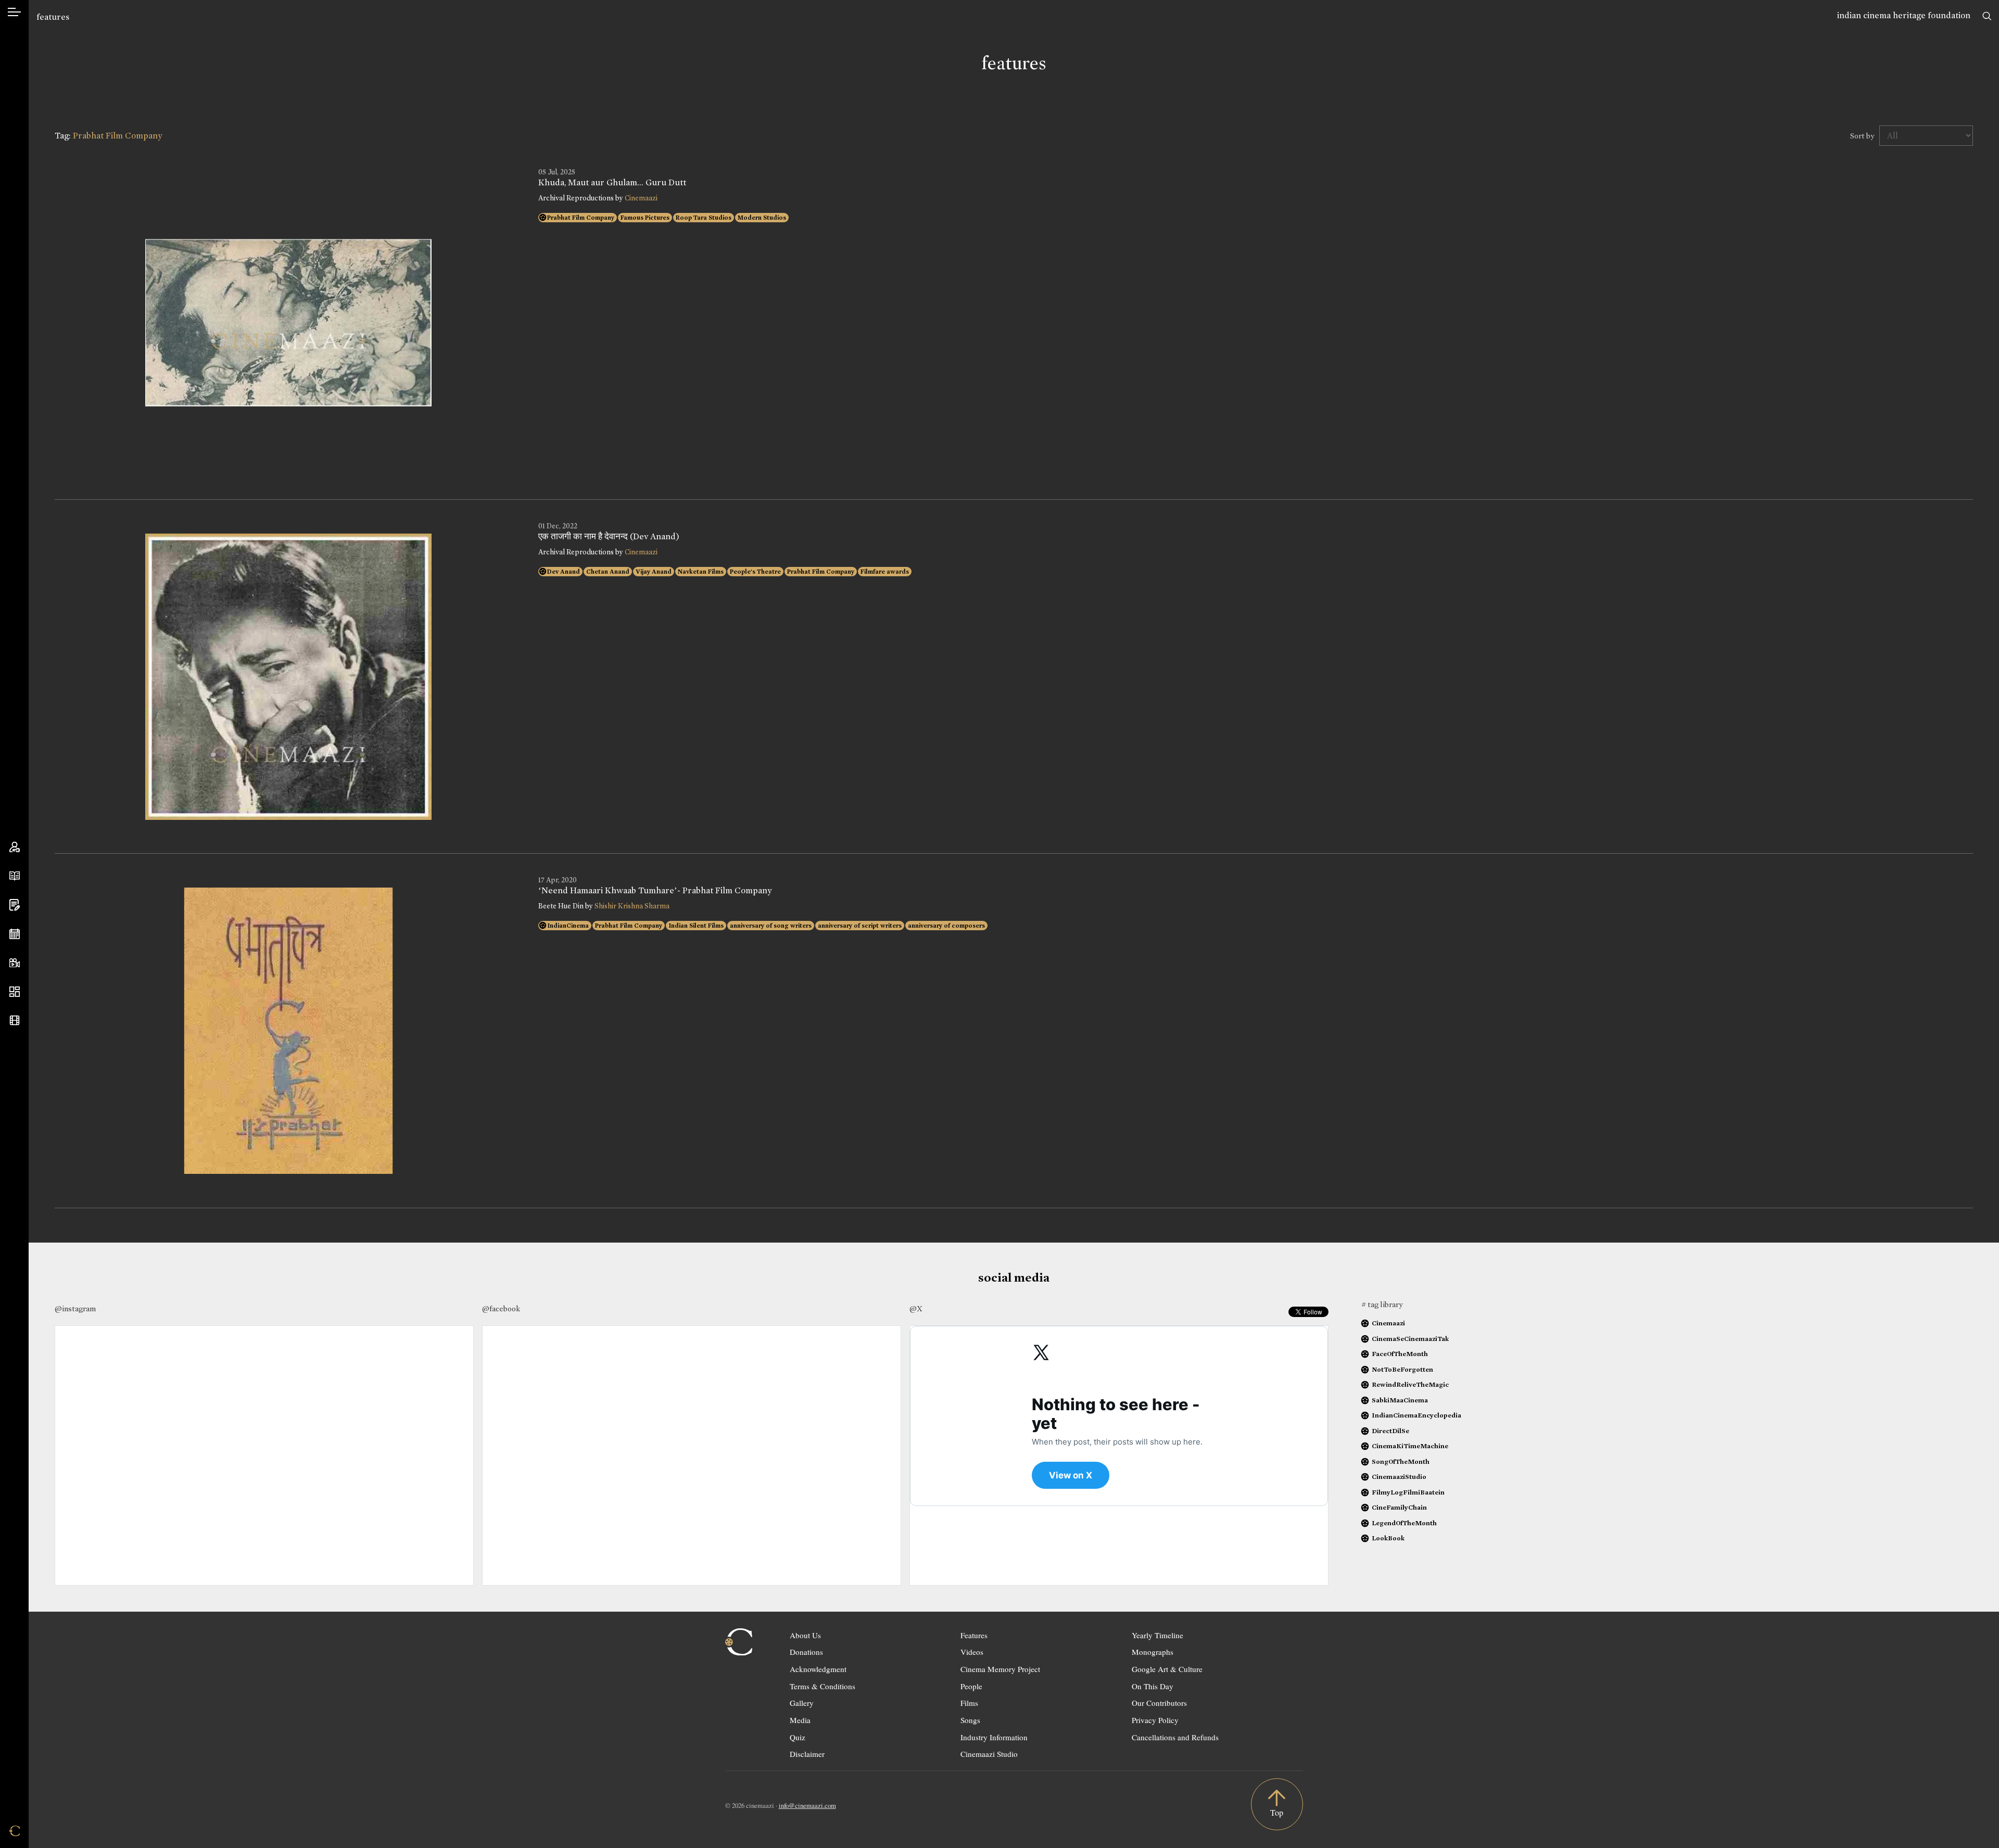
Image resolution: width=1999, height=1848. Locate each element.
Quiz (798, 1737)
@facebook (501, 1309)
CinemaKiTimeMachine (1410, 1446)
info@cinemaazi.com (807, 1805)
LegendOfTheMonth (1404, 1523)
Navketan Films (701, 572)
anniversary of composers (946, 926)
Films (969, 1703)
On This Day (1153, 1686)
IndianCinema (568, 926)
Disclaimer (807, 1754)
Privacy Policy (1155, 1720)
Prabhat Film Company (581, 218)
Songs (970, 1720)
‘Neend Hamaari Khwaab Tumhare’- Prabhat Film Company (655, 891)
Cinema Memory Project (1000, 1669)
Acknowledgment (818, 1669)
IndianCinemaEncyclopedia (1416, 1415)
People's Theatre (755, 572)
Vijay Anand (654, 572)
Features (974, 1635)
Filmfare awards (885, 572)
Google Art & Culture (1167, 1669)
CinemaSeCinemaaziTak (1410, 1339)
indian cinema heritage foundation (1904, 15)
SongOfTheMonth (1401, 1461)
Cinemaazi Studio (989, 1754)
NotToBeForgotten (1402, 1369)
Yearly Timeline (1157, 1635)
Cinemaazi (641, 198)
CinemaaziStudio (1399, 1477)
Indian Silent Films (696, 926)
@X (916, 1309)
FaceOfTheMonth (1400, 1354)
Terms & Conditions (823, 1686)
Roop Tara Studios (704, 218)
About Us (805, 1635)
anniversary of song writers (771, 926)
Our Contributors (1159, 1703)
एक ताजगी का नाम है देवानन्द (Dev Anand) (609, 537)
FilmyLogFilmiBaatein (1408, 1492)
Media (800, 1720)
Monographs (1153, 1652)
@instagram (75, 1309)
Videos (972, 1652)
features (53, 17)
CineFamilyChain (1399, 1507)
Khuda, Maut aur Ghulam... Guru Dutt (612, 183)
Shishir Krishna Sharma (632, 906)
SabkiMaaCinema (1400, 1400)
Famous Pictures (645, 218)
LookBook (1388, 1538)
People (971, 1686)
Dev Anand (564, 572)
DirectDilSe (1390, 1431)
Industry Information (994, 1737)
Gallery (802, 1703)
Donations (806, 1652)
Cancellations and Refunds (1175, 1737)
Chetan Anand (608, 572)
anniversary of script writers (860, 926)
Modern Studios (762, 218)
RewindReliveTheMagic (1410, 1384)
